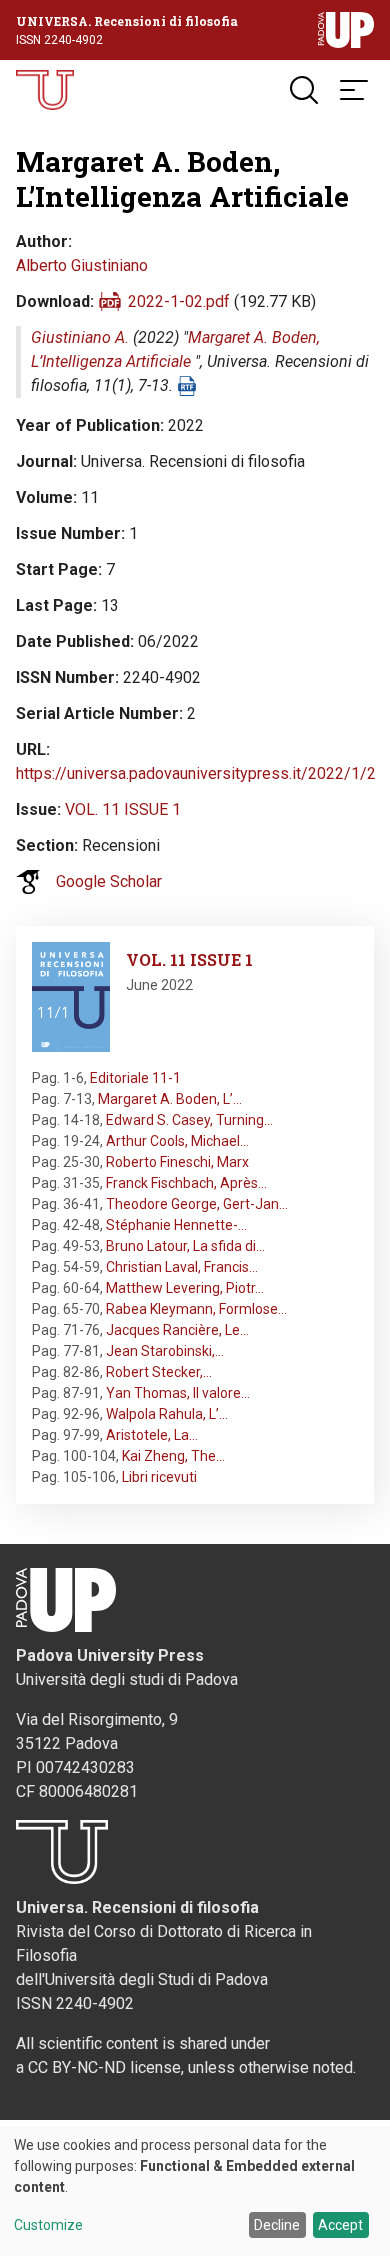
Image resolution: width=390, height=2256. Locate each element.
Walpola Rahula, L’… (167, 1414)
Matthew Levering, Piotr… (185, 1288)
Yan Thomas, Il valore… (178, 1393)
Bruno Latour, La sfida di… (185, 1246)
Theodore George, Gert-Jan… (197, 1204)
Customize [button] (48, 2225)
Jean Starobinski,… (165, 1351)
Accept (340, 2225)
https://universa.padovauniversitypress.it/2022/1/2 (196, 773)
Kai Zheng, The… (173, 1456)
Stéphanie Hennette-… (176, 1225)
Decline (277, 2225)
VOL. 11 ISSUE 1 (123, 809)
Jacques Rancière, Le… (177, 1330)
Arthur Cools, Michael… (177, 1141)
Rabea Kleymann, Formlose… (196, 1309)
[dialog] (195, 2191)
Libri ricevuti (159, 1477)
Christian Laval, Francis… (182, 1267)
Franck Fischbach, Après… (186, 1183)
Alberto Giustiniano (82, 265)
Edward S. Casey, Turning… (189, 1120)
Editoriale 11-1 (135, 1078)
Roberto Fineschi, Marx (177, 1162)
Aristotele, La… (152, 1435)
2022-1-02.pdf (179, 301)
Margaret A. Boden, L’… (170, 1099)
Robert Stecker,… (159, 1372)
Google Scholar (109, 881)
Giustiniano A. (80, 337)
